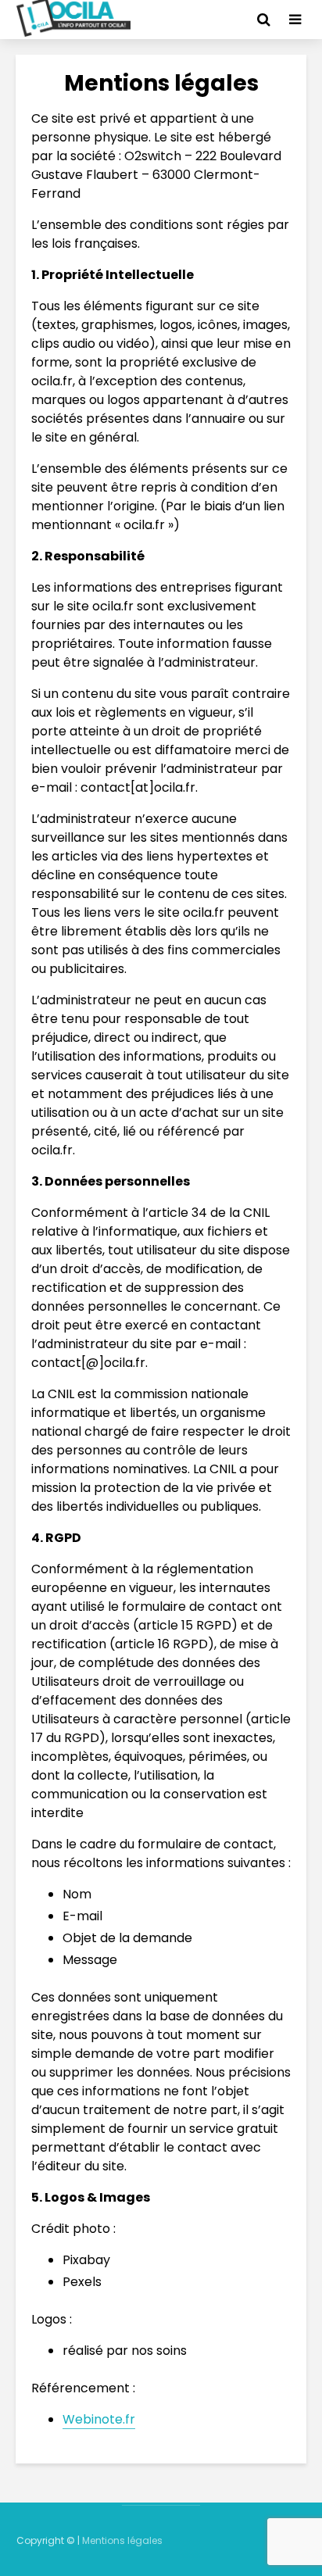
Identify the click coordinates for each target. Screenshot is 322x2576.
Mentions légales (122, 2540)
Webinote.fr (99, 2419)
